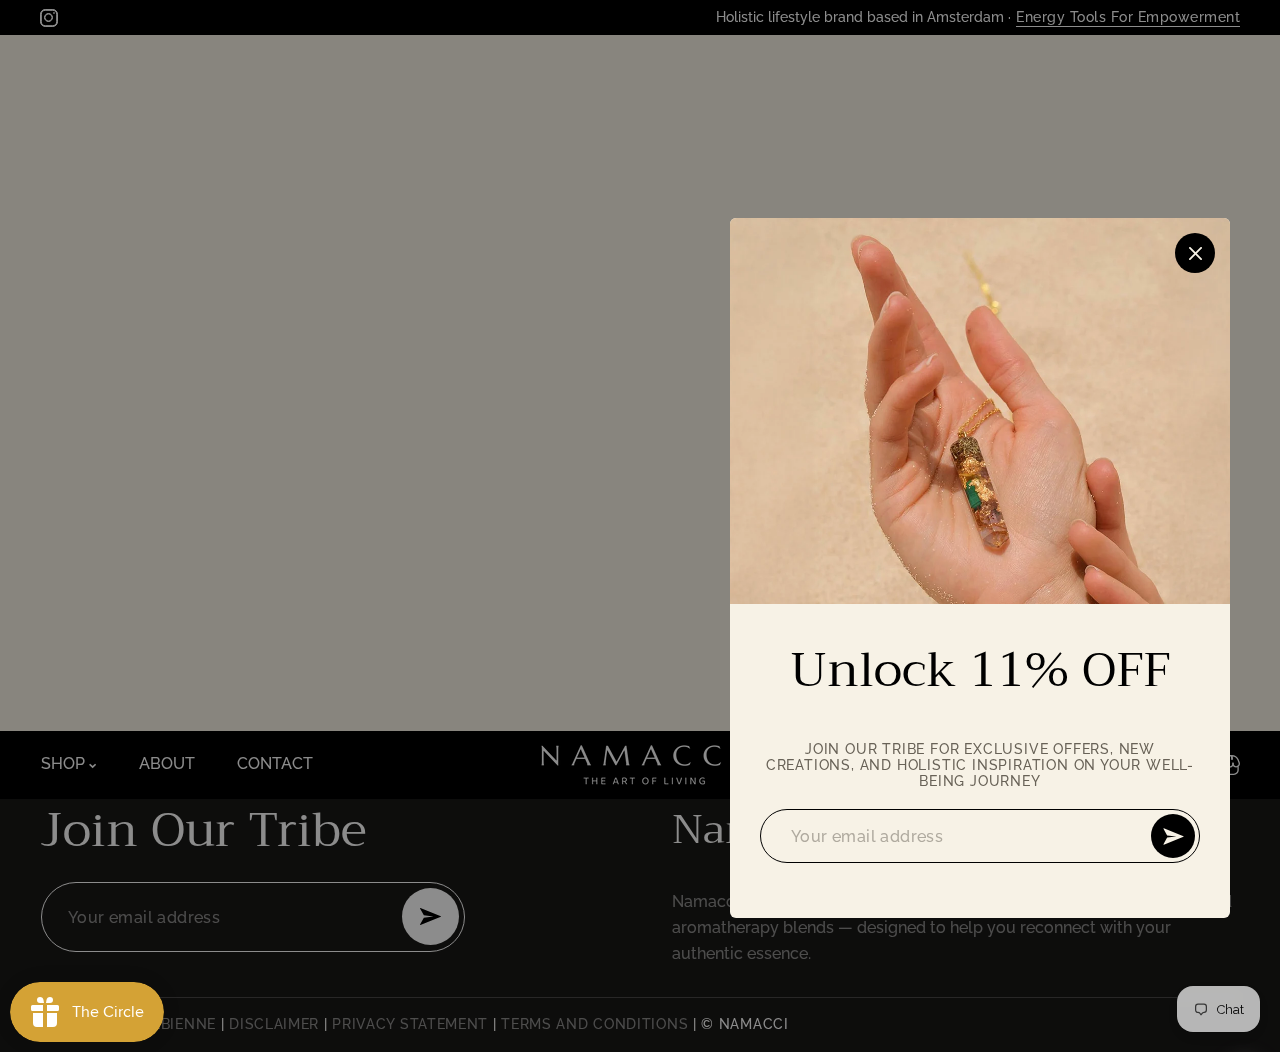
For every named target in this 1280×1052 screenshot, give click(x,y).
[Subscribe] (1173, 836)
